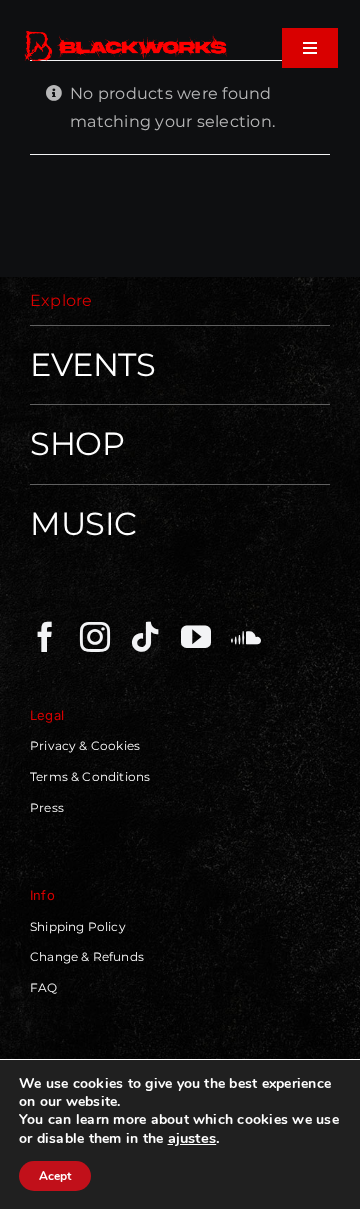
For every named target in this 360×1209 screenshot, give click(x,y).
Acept (55, 1176)
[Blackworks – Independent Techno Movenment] (126, 34)
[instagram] (95, 637)
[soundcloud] (246, 637)
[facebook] (45, 637)
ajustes (192, 1138)
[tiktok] (145, 637)
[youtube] (196, 637)
